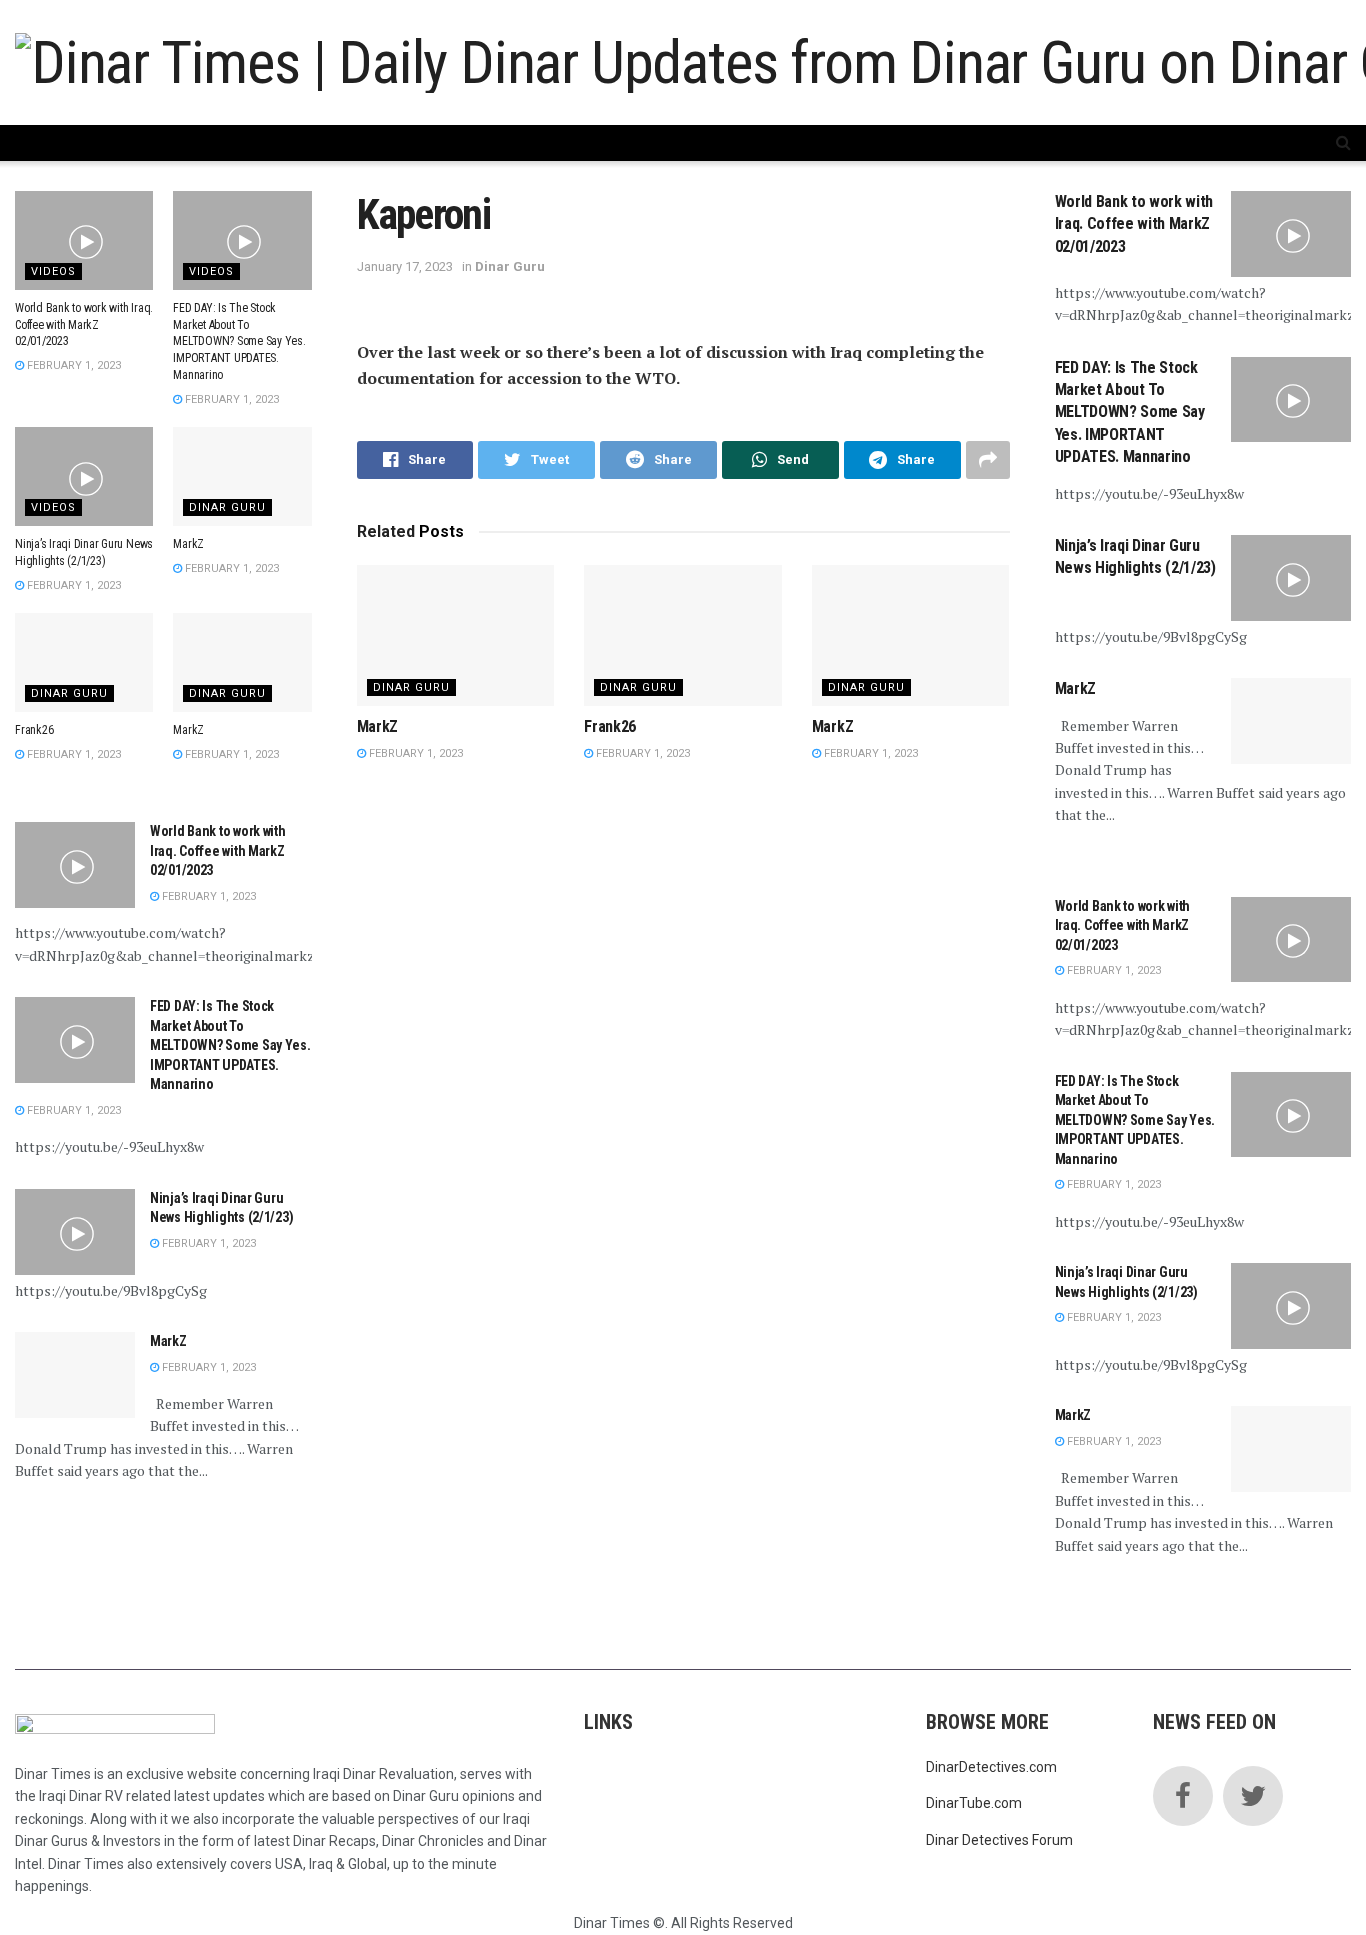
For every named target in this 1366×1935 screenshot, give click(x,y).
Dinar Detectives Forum (999, 1840)
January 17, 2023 (405, 266)
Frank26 (610, 726)
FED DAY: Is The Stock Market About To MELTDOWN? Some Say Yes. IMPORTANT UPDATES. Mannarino (239, 341)
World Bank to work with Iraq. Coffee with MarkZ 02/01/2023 (84, 325)
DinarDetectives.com (991, 1767)
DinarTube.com (974, 1803)
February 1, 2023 (414, 753)
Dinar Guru (510, 266)
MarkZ (377, 726)
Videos (53, 271)
